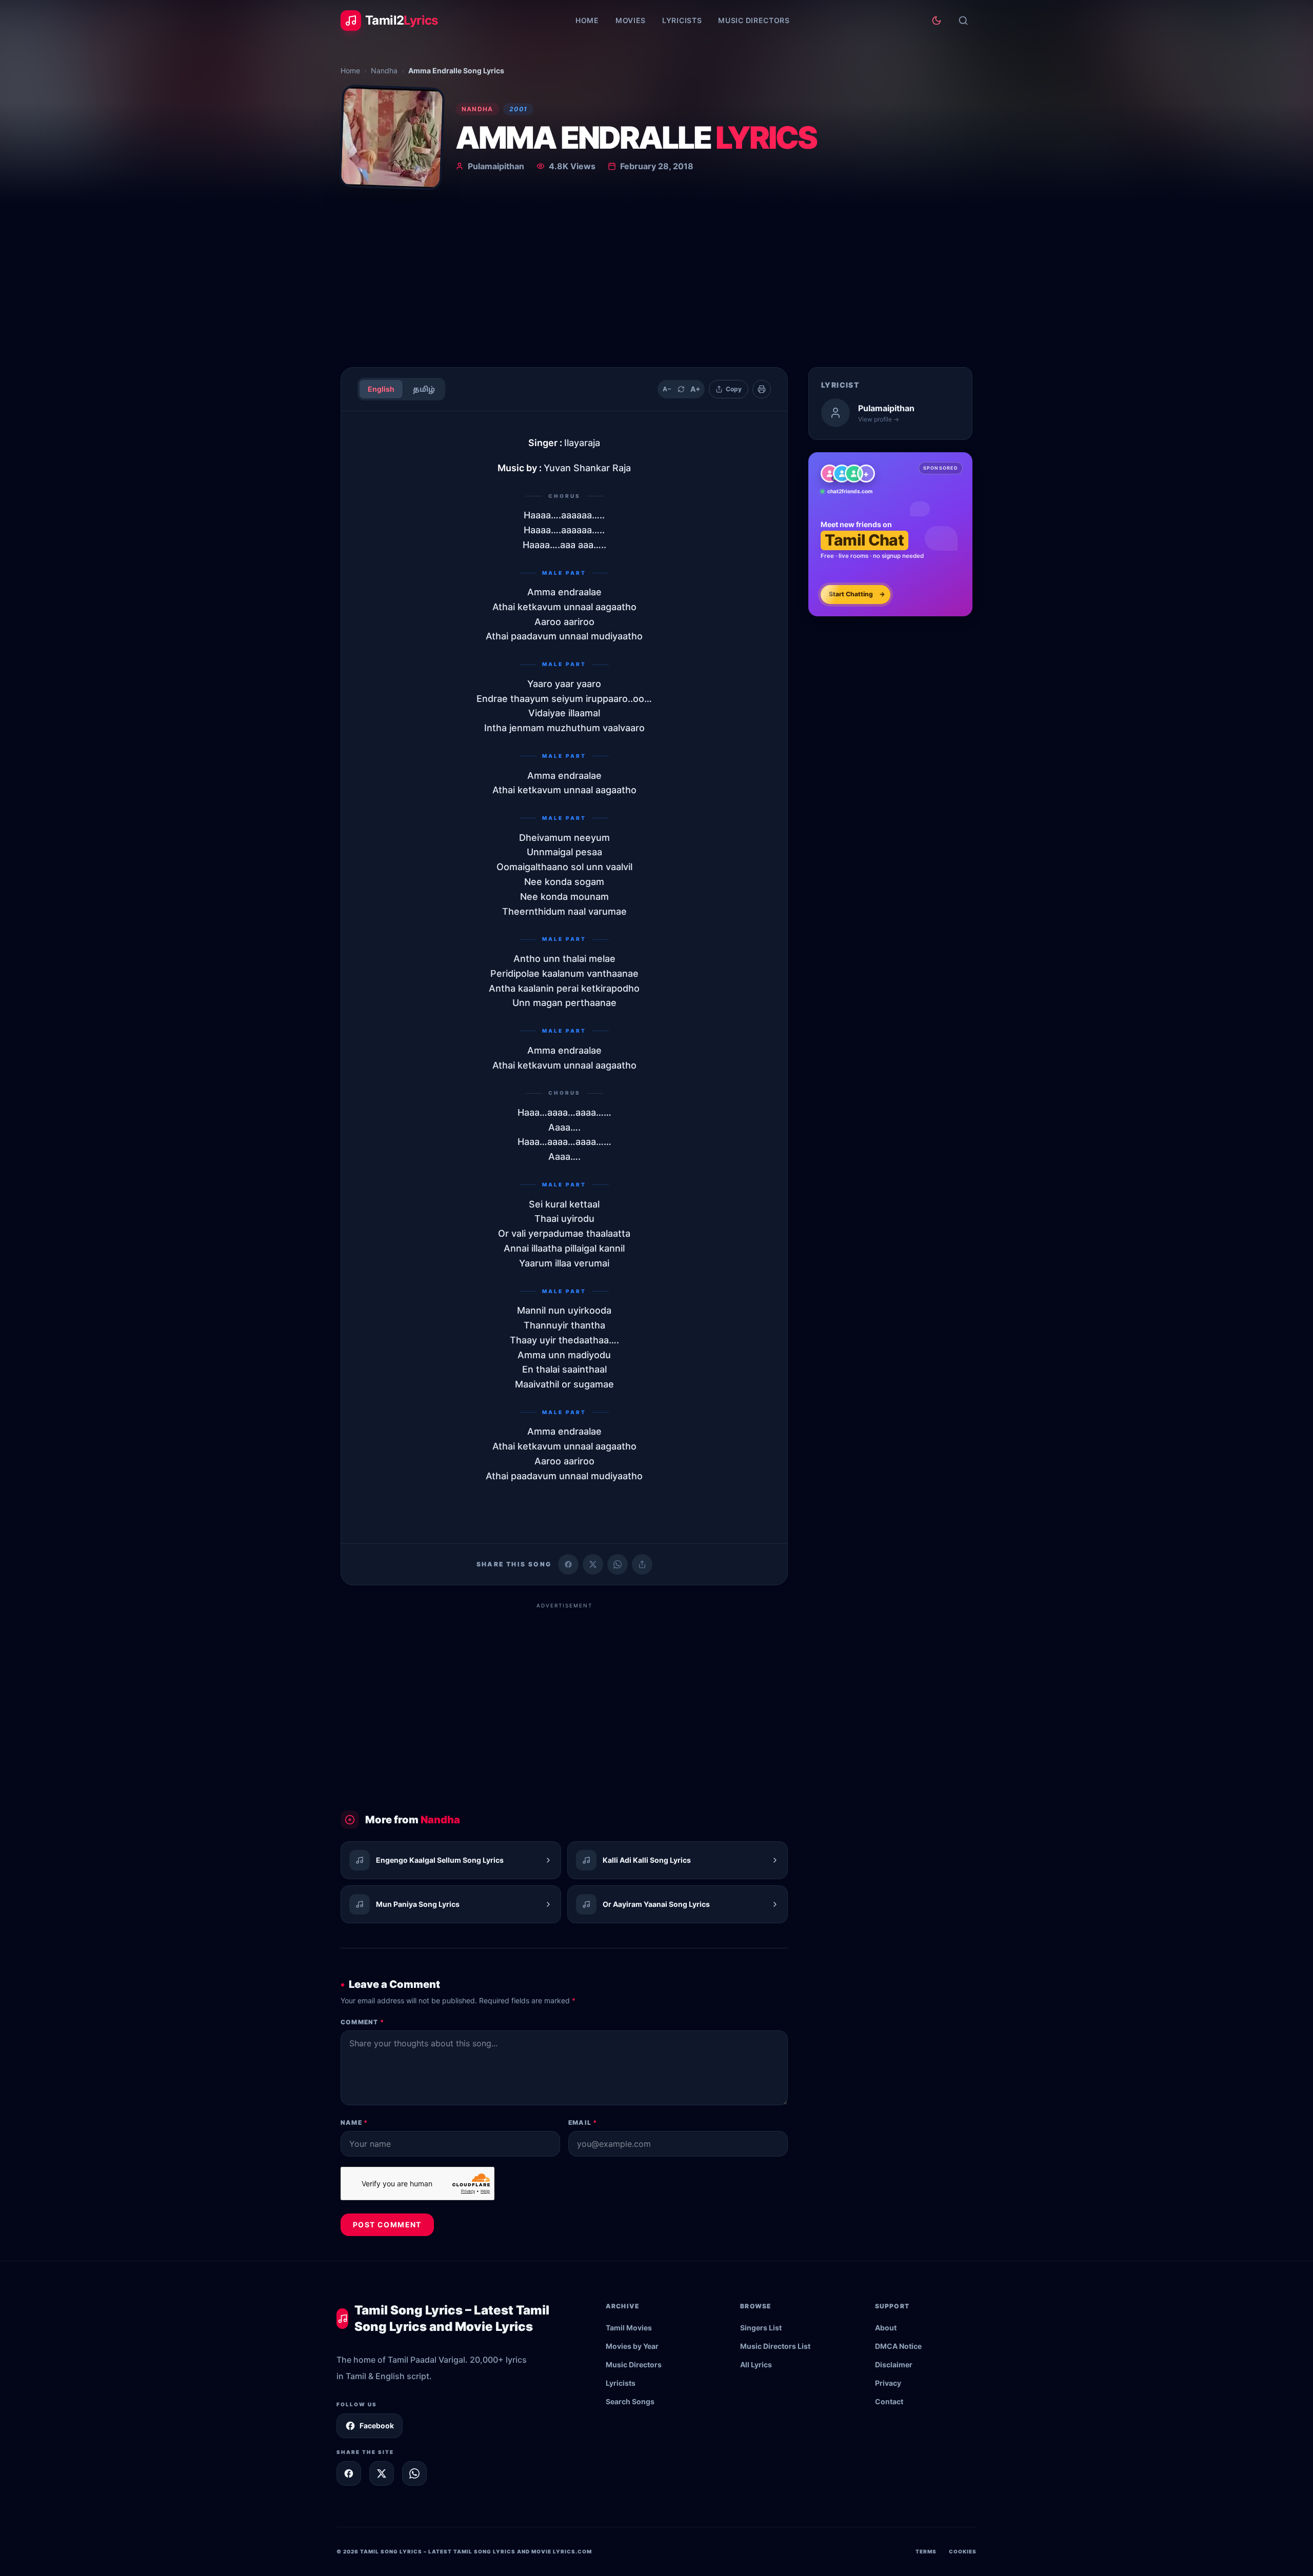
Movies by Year (632, 2346)
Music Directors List (775, 2346)
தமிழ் (424, 389)
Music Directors (754, 20)
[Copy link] (642, 1564)
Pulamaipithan (496, 166)
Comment (362, 2022)
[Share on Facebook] (568, 1564)
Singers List (761, 2328)
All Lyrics (756, 2364)
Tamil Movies (629, 2328)
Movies (631, 20)
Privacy (888, 2383)
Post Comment (387, 2225)
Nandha (384, 71)
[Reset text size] (681, 389)
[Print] (762, 389)
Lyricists (682, 20)
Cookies (963, 2551)
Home (587, 20)
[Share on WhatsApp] (618, 1564)
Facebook (377, 2426)
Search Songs (630, 2401)
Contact (889, 2401)
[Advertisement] (656, 282)
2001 (518, 109)
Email (583, 2122)
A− (667, 389)
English (381, 389)
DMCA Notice (898, 2346)
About (886, 2328)
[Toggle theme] (937, 21)
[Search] (963, 21)
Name (354, 2122)
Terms (926, 2551)
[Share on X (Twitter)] (593, 1564)
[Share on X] (382, 2473)
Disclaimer (894, 2364)
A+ (695, 389)
